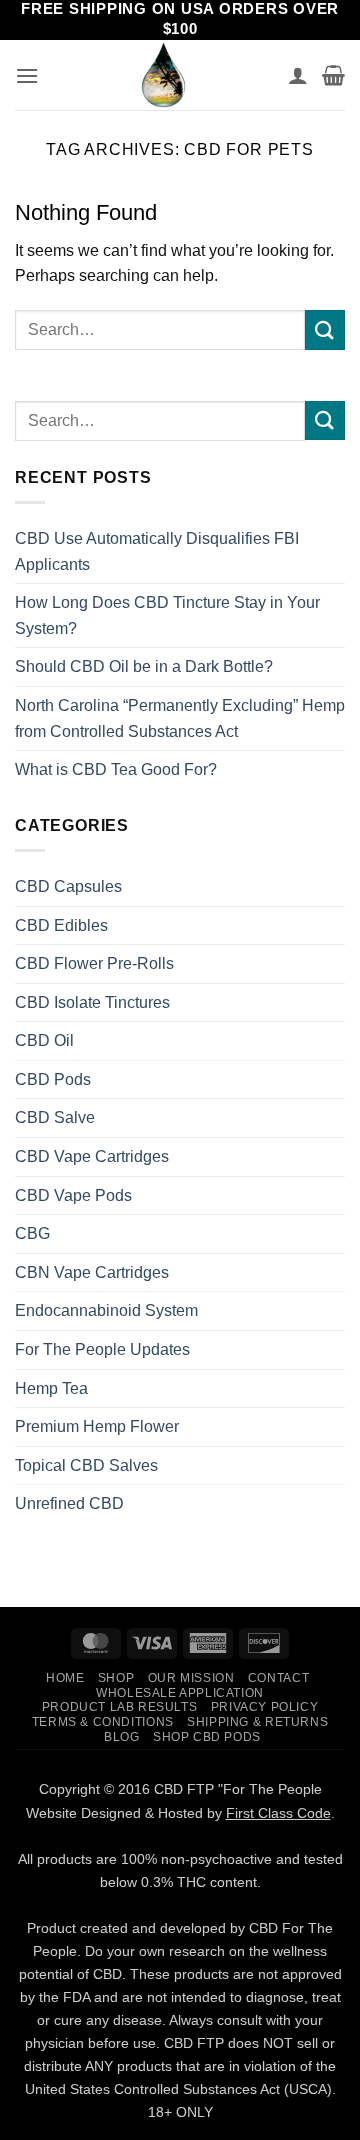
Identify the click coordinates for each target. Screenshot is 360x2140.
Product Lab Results (120, 1707)
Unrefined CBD (69, 1503)
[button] (27, 75)
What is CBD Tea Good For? (116, 769)
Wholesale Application (180, 1693)
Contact (278, 1678)
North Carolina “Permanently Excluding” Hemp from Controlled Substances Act (180, 718)
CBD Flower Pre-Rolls (94, 963)
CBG (32, 1233)
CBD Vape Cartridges (92, 1156)
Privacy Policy (265, 1707)
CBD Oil (44, 1040)
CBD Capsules (68, 886)
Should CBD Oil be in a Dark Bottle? (144, 666)
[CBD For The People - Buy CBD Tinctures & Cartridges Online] (163, 75)
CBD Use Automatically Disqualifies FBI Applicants (157, 551)
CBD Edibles (61, 925)
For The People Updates (102, 1349)
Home (65, 1678)
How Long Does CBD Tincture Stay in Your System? (167, 615)
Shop (116, 1678)
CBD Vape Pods (73, 1195)
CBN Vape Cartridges (92, 1272)
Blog (121, 1737)
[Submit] (325, 329)
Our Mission (191, 1678)
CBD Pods (53, 1079)
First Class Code (278, 1813)
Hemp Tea (51, 1388)
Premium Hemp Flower (97, 1426)
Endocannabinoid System (106, 1310)
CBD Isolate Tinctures (92, 1002)
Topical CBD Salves (86, 1465)
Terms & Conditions (103, 1722)
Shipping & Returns (257, 1722)
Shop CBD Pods (207, 1737)
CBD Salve (55, 1117)
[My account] (298, 75)
